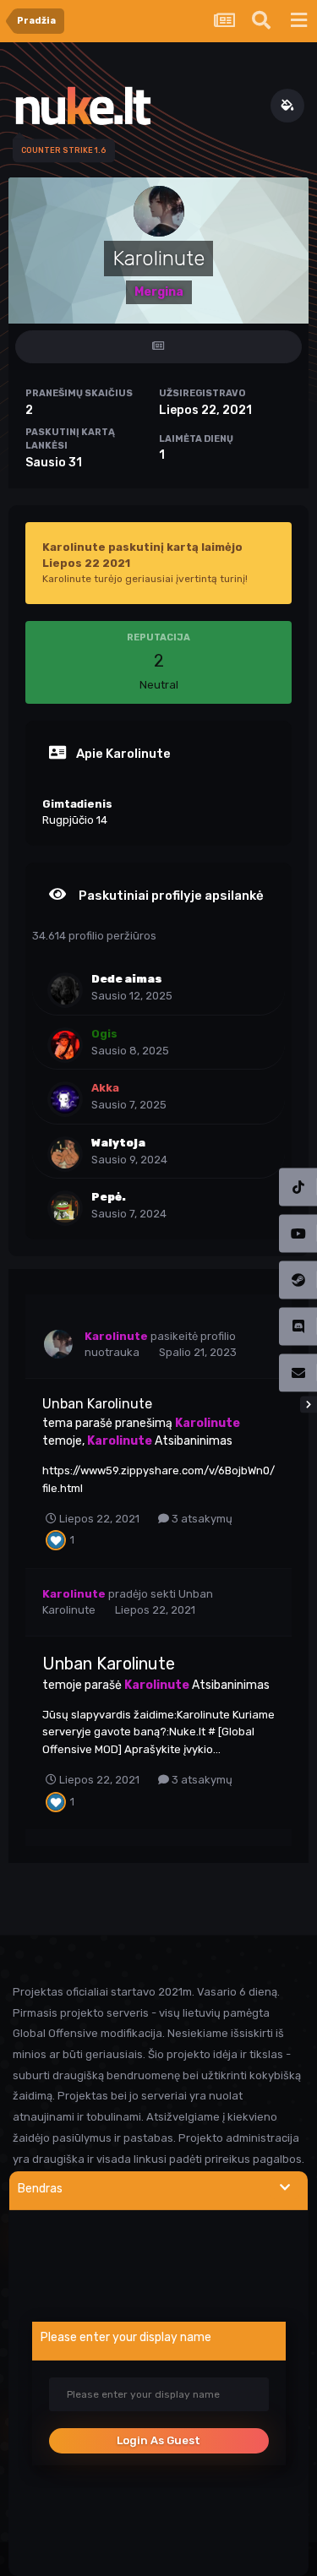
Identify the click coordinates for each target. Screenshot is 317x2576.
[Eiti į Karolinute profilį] (58, 1344)
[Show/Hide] (285, 2188)
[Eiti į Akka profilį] (65, 1099)
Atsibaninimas (194, 1441)
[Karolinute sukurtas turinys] (158, 347)
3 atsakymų (201, 1519)
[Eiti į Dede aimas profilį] (65, 990)
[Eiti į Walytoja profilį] (65, 1154)
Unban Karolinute (97, 1404)
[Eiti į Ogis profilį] (65, 1045)
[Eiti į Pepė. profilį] (65, 1208)
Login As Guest (158, 2440)
